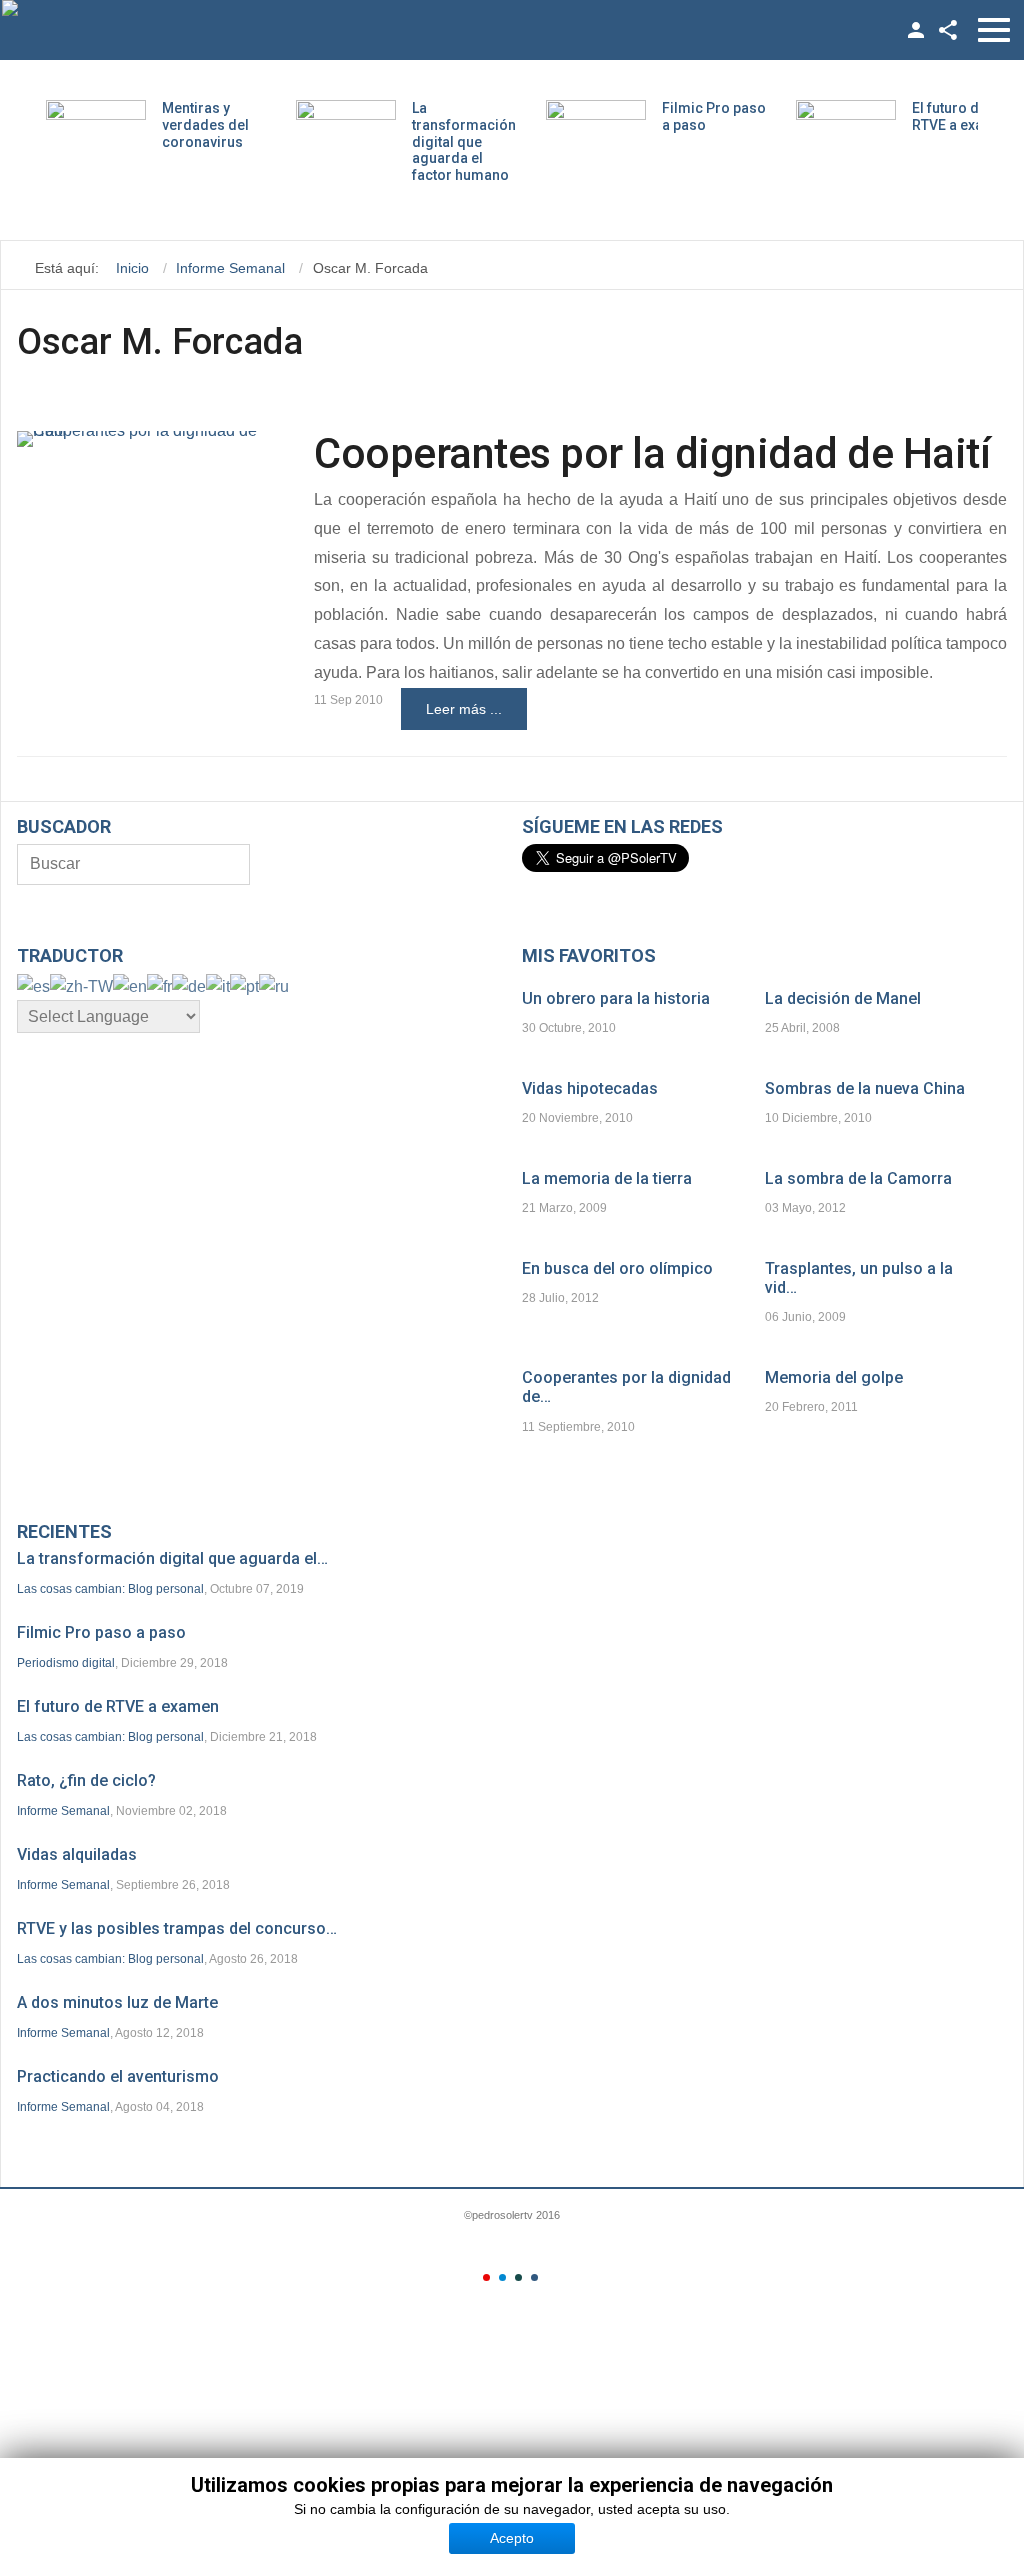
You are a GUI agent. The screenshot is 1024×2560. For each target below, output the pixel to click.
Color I (486, 2277)
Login (916, 30)
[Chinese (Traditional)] (81, 985)
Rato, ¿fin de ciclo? (86, 1780)
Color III (518, 2277)
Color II (502, 2277)
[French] (159, 985)
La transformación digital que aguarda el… (172, 1558)
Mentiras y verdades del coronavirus (205, 125)
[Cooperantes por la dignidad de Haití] (141, 439)
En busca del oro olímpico (617, 1268)
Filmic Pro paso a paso (101, 1632)
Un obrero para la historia (616, 998)
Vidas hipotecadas (590, 1088)
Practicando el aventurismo (118, 2076)
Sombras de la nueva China (865, 1088)
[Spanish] (33, 985)
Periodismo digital (66, 1663)
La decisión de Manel (843, 998)
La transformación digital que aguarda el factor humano (464, 141)
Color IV (534, 2277)
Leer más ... (464, 709)
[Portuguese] (244, 985)
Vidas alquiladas (77, 1854)
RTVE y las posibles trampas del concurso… (177, 1928)
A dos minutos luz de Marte (117, 2002)
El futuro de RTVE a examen (962, 116)
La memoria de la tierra (607, 1178)
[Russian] (274, 985)
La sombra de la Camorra (858, 1178)
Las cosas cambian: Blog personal (110, 1589)
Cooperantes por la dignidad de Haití (652, 453)
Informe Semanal (63, 1811)
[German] (189, 985)
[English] (130, 985)
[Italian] (218, 985)
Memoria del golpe (834, 1377)
